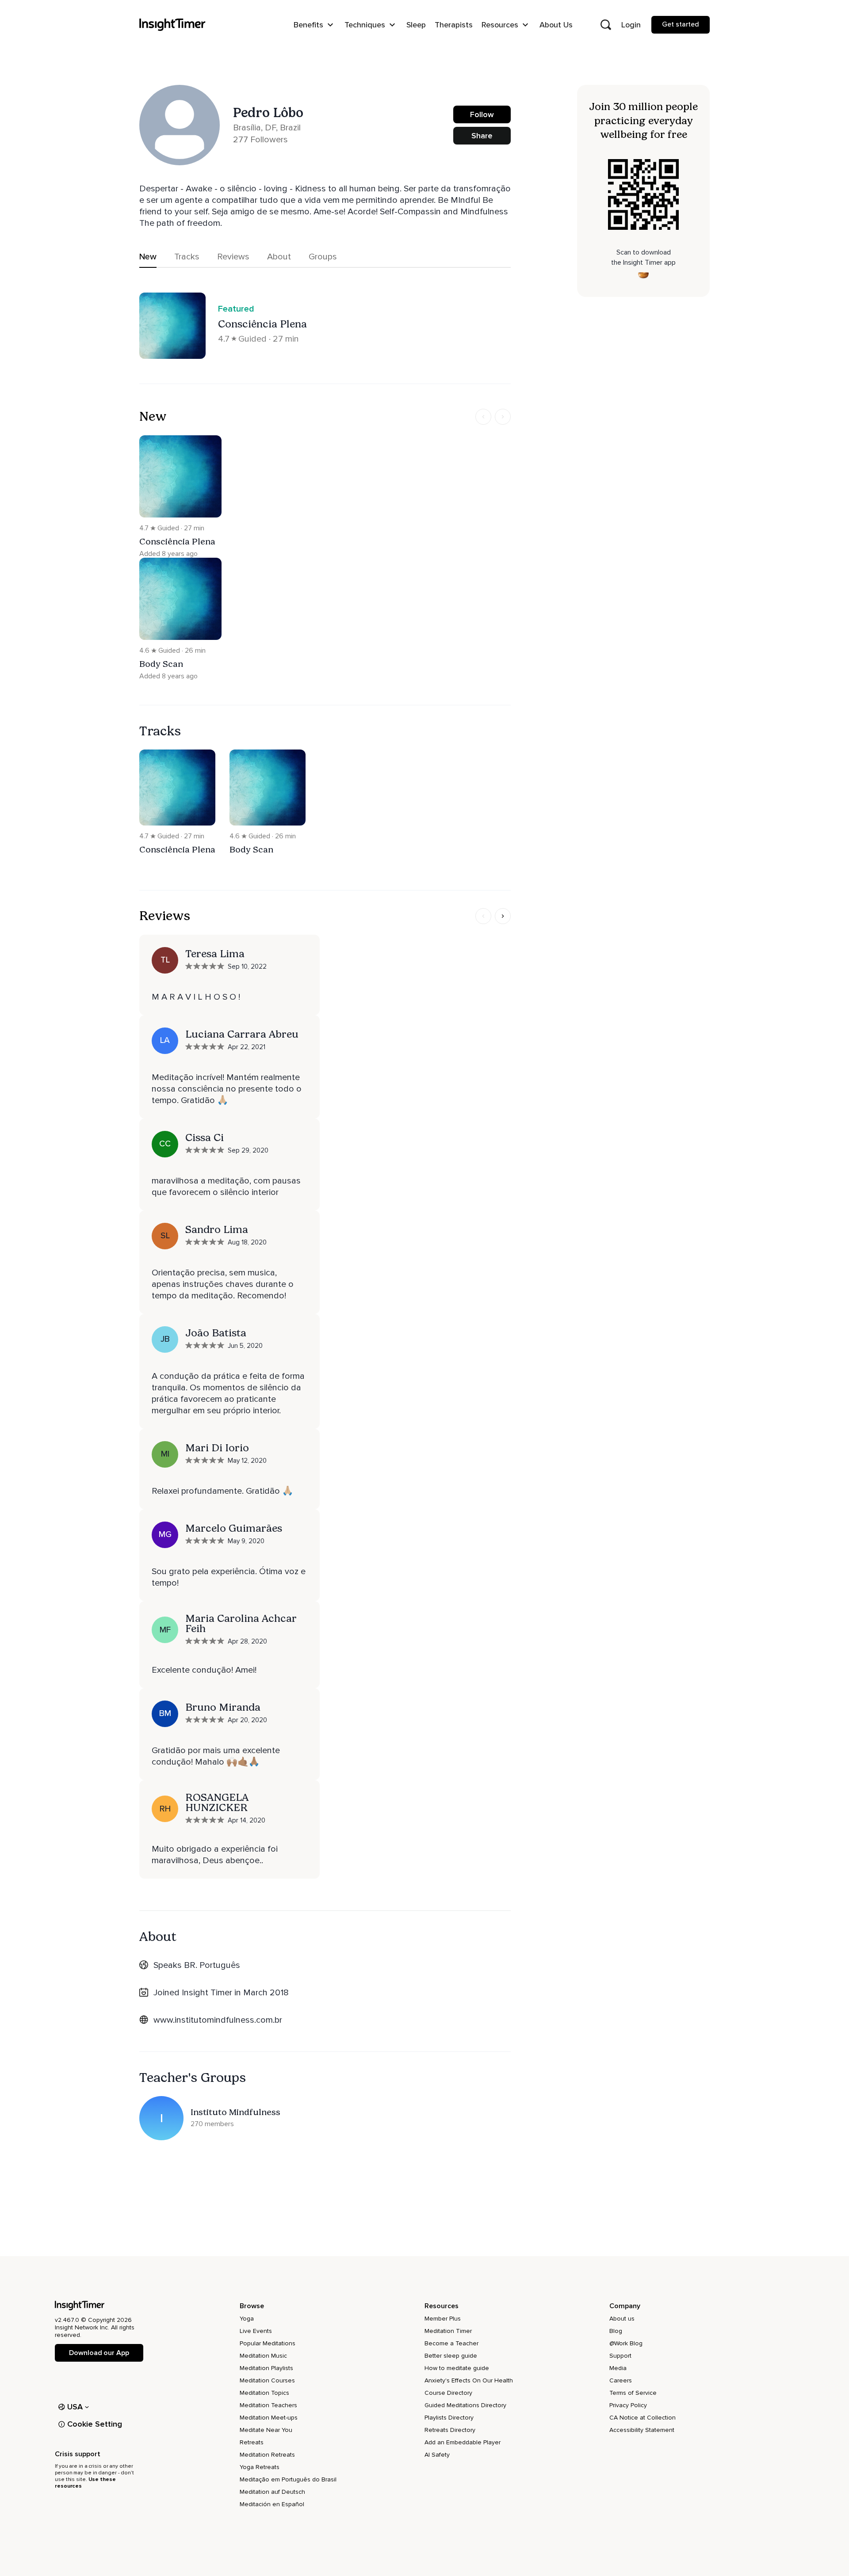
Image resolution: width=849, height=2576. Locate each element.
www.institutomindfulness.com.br (218, 2020)
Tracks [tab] (187, 257)
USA (75, 2407)
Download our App (99, 2353)
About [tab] (279, 257)
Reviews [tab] (233, 257)
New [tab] (148, 257)
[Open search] (606, 25)
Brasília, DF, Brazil (267, 128)
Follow (482, 114)
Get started (681, 24)
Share (482, 136)
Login (631, 25)
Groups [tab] (323, 257)
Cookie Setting (95, 2424)
